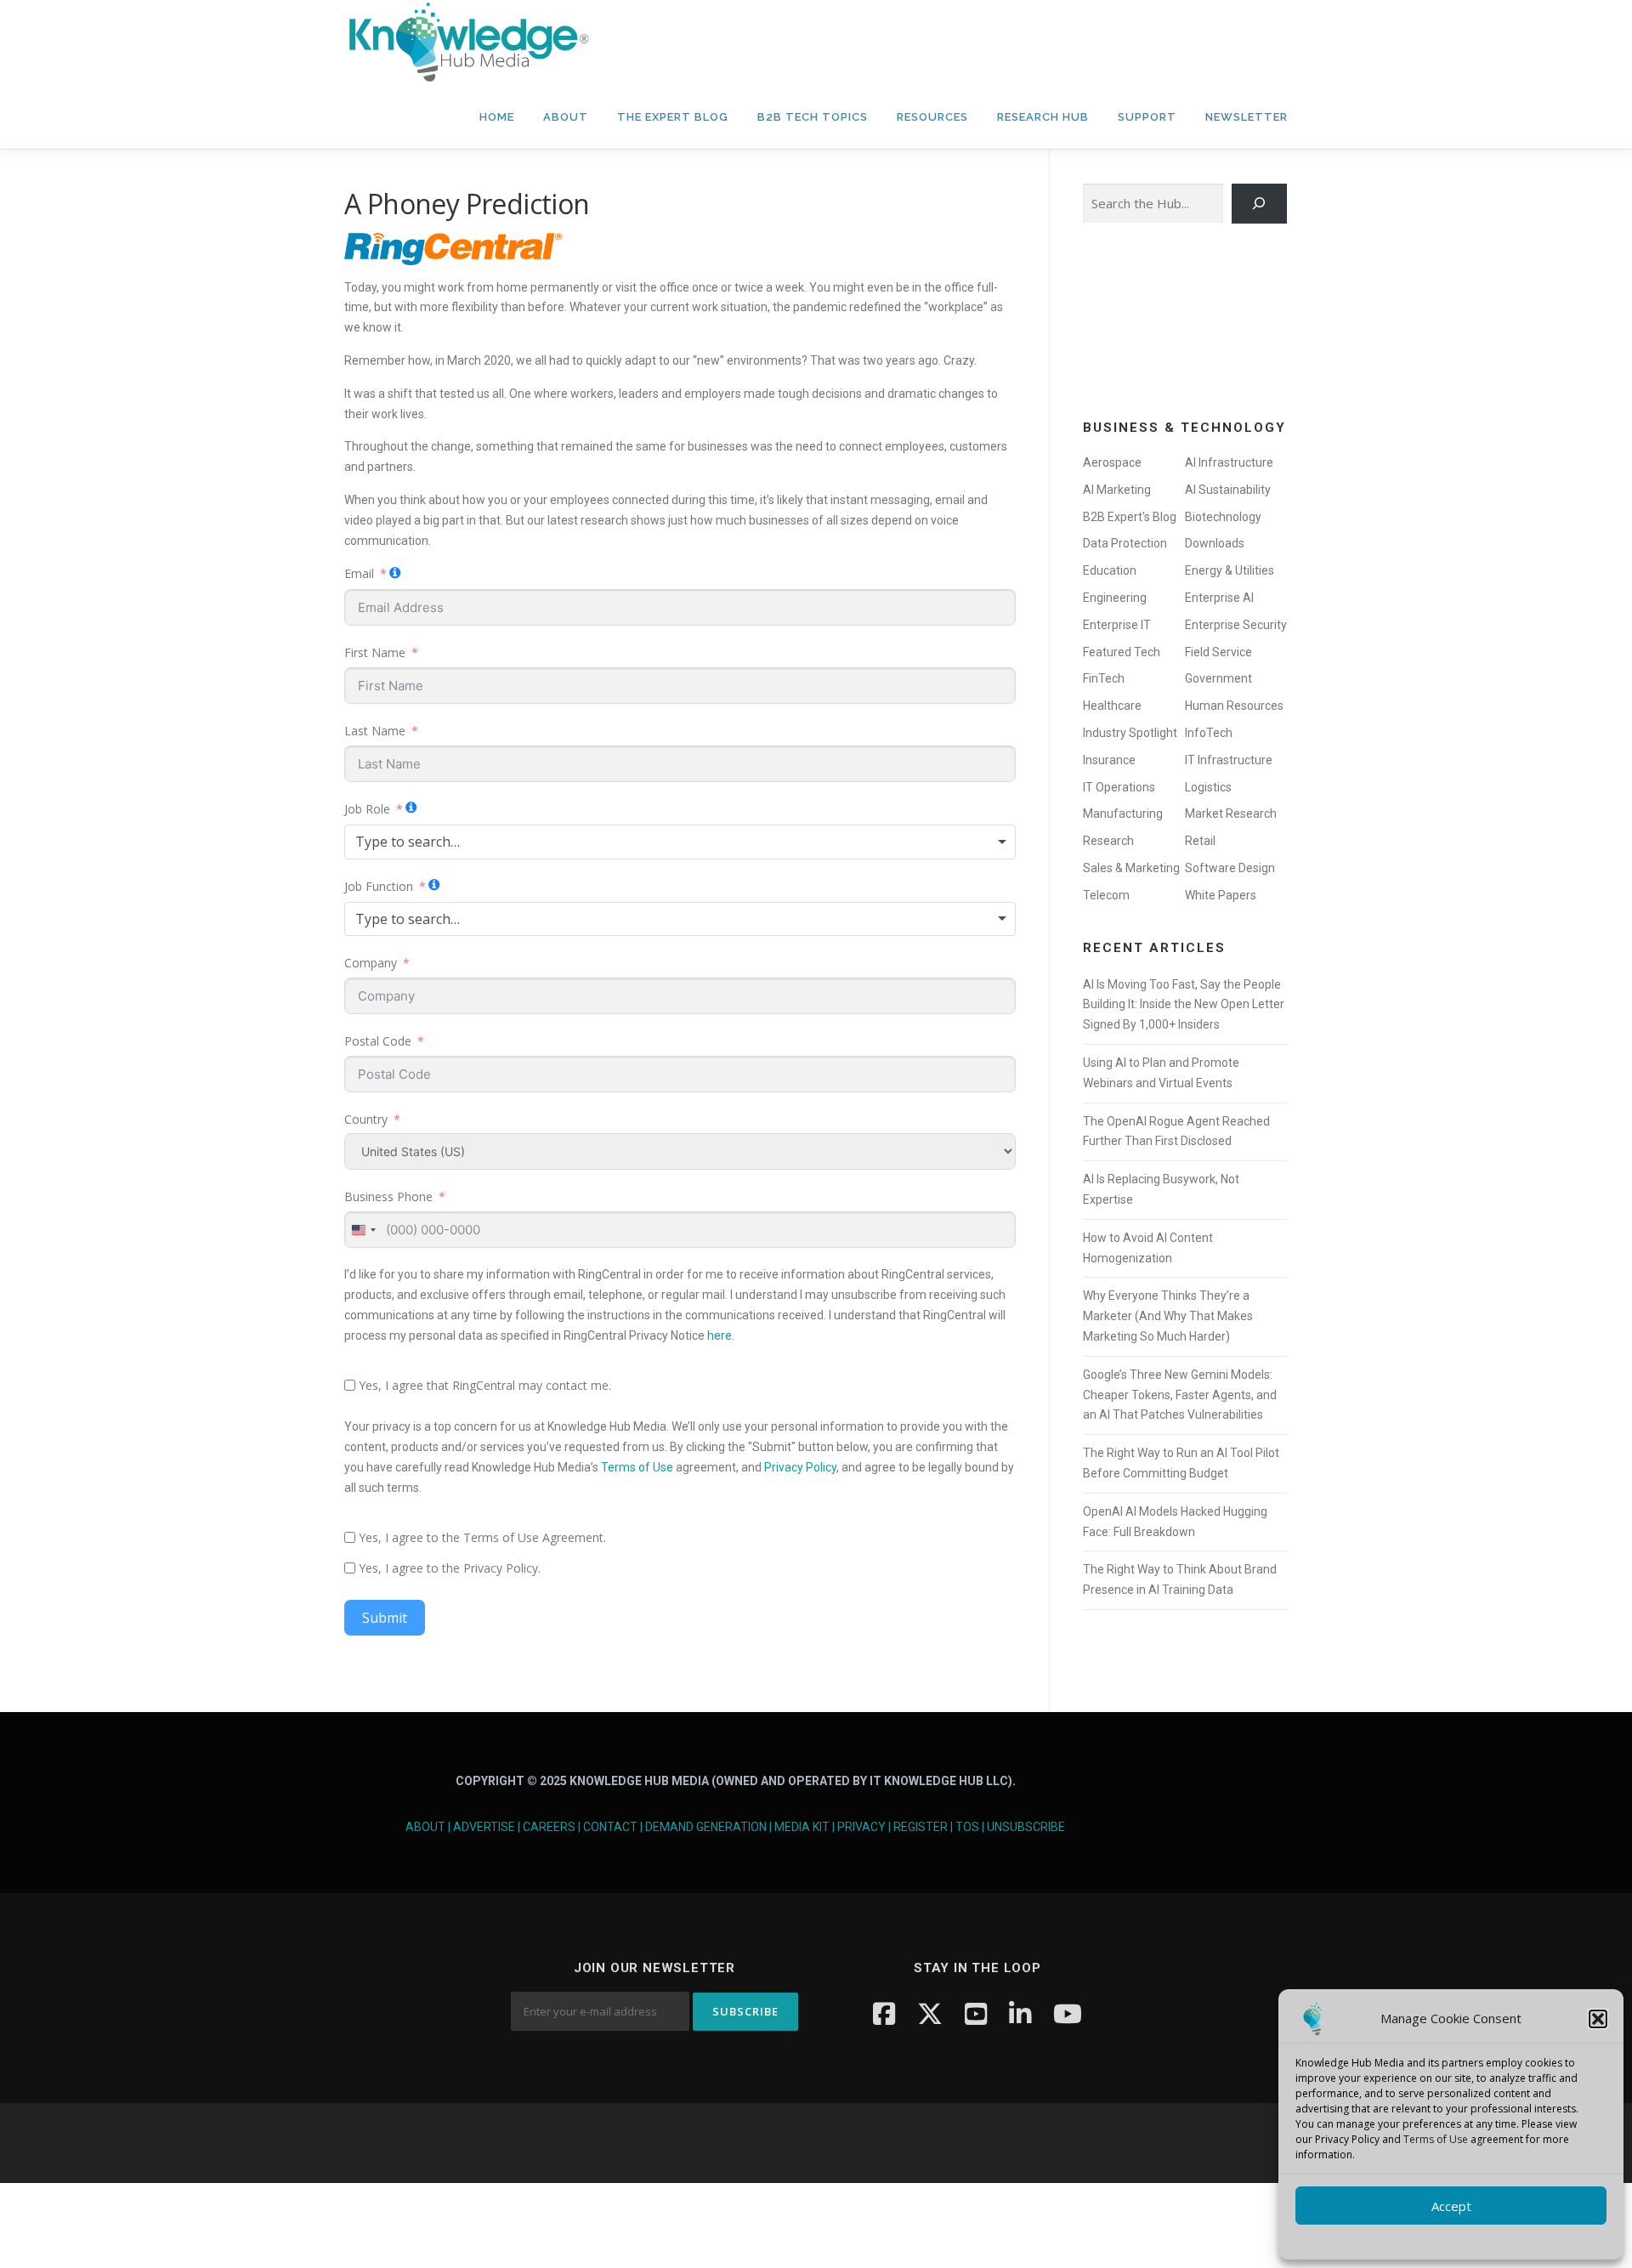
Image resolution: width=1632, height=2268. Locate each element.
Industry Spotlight (1130, 733)
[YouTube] (976, 2013)
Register (921, 1827)
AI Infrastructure (1229, 462)
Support (1147, 117)
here (720, 1335)
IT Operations (1119, 787)
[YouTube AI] (1068, 2013)
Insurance (1109, 760)
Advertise (484, 1827)
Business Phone (388, 1196)
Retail (1200, 841)
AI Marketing (1117, 490)
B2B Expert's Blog (1130, 517)
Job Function (379, 886)
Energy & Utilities (1230, 570)
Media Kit (802, 1827)
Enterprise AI (1219, 598)
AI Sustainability (1228, 490)
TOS (967, 1827)
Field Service (1218, 652)
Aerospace (1112, 462)
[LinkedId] (1020, 2013)
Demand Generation (706, 1827)
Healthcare (1112, 706)
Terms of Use (1436, 2139)
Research (1108, 841)
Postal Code (378, 1041)
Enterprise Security (1236, 625)
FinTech (1104, 678)
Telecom (1106, 895)
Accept (1451, 2206)
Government (1218, 678)
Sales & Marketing (1131, 868)
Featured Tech (1122, 652)
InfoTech (1209, 733)
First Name (375, 652)
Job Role (367, 809)
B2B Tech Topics (813, 117)
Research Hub (1043, 117)
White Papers (1221, 895)
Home (497, 117)
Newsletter (1247, 117)
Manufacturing (1123, 814)
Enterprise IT (1117, 625)
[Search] (1259, 204)
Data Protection (1125, 543)
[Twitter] (930, 2013)
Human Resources (1234, 706)
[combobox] (680, 842)
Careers (549, 1827)
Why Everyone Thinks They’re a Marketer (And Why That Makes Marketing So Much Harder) (1168, 1316)
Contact (610, 1827)
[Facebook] (884, 2013)
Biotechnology (1223, 517)
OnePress (867, 2143)
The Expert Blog (673, 117)
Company (371, 963)
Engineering (1115, 598)
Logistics (1208, 787)
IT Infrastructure (1229, 760)
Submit (385, 1618)
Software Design (1230, 868)
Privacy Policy (800, 1467)
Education (1110, 570)
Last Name (375, 731)
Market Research (1231, 814)
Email (359, 573)
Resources (932, 117)
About (566, 117)
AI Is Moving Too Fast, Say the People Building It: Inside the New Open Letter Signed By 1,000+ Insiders (1184, 1005)
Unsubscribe (1026, 1827)
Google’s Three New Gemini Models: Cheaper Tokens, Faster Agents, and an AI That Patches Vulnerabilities (1180, 1395)
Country (366, 1119)
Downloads (1215, 543)
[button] (1598, 2019)
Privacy (861, 1827)
